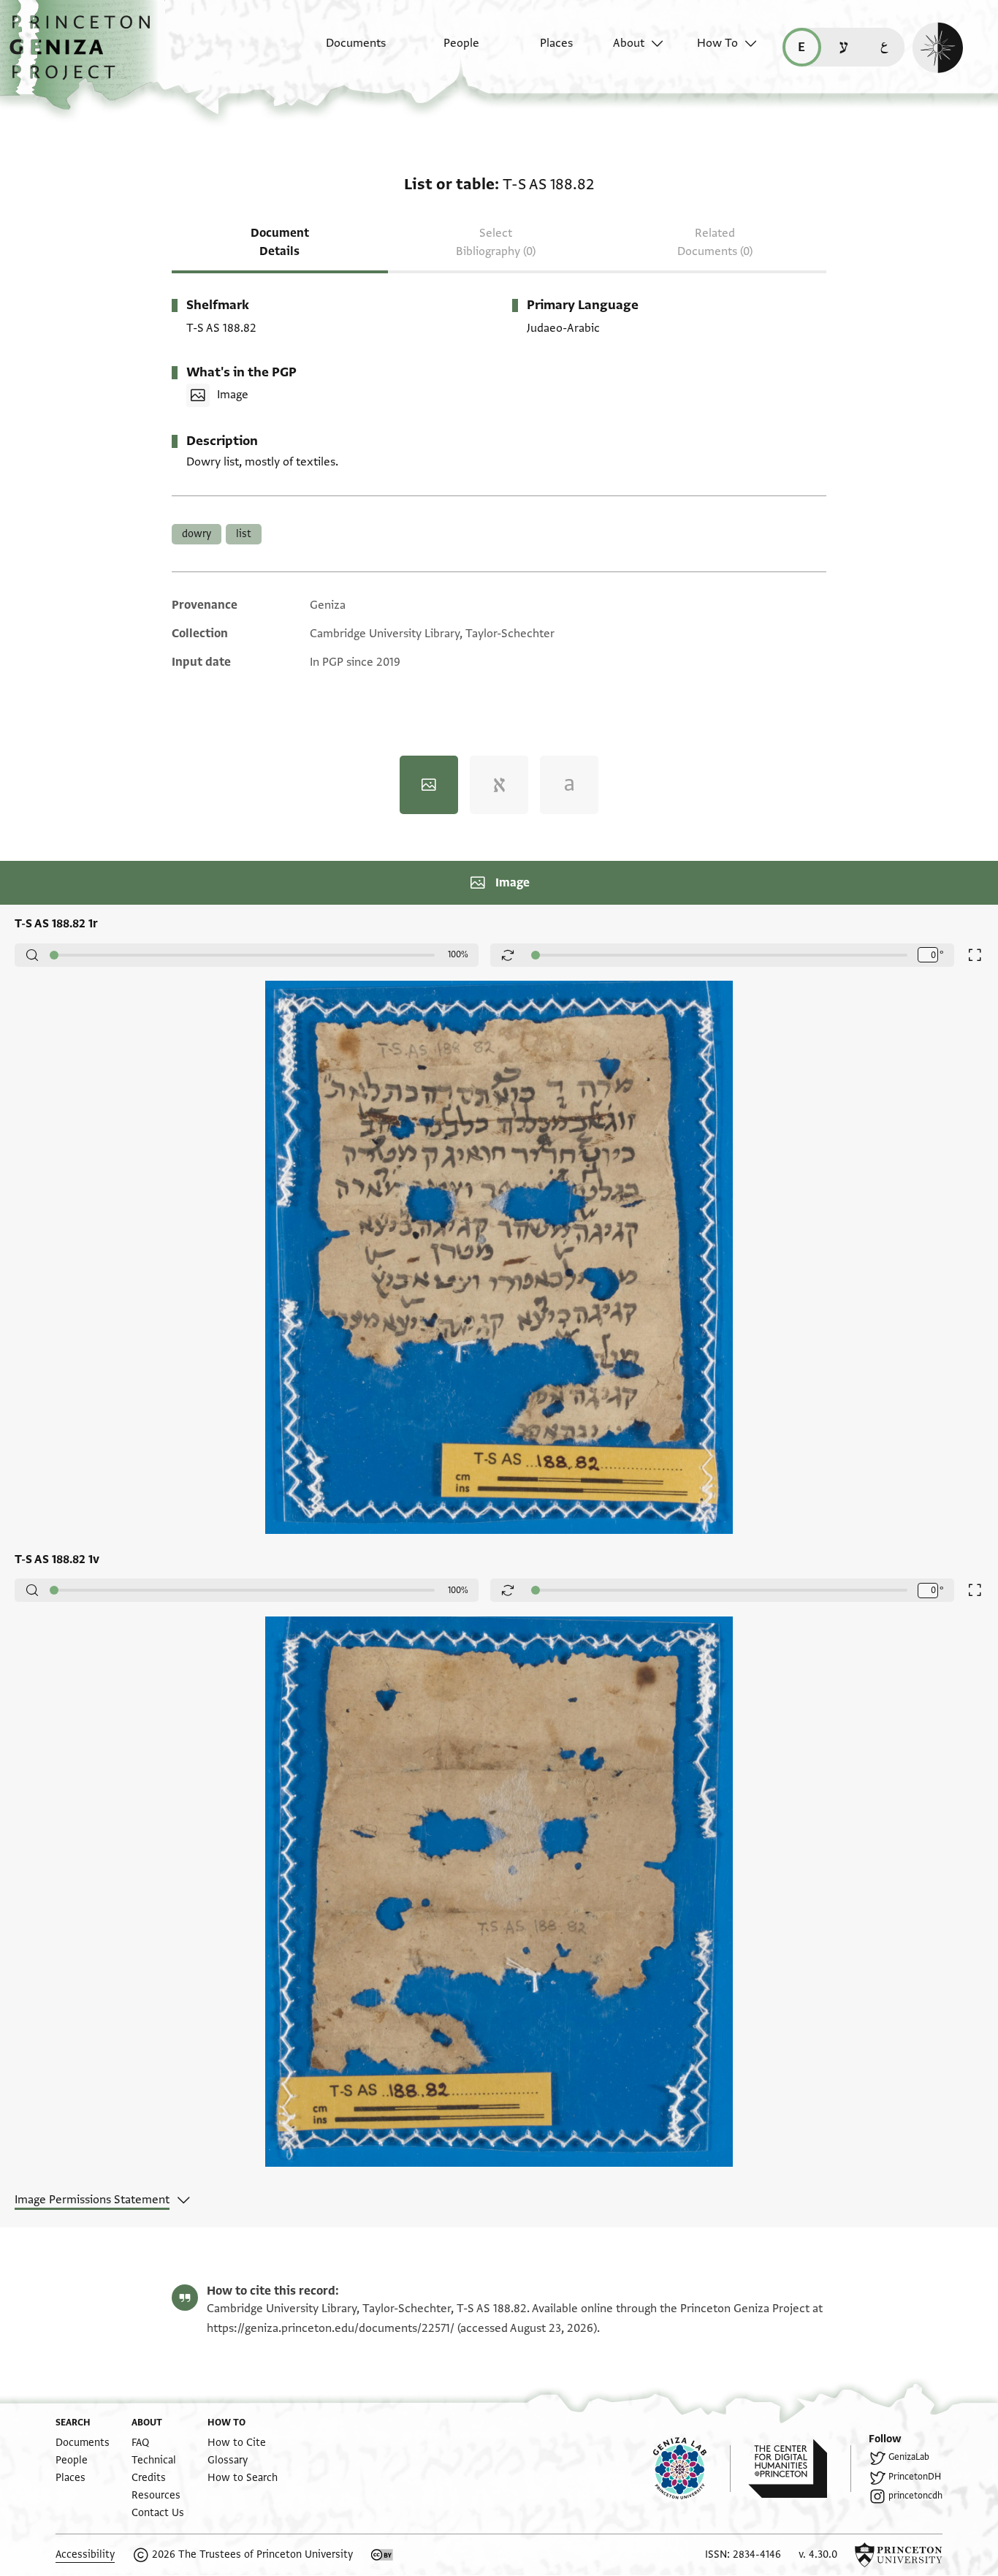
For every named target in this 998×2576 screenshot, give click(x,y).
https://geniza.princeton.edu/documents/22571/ (331, 2328)
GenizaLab (909, 2457)
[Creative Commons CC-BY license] (382, 2555)
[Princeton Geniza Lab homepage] (692, 2469)
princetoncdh (915, 2496)
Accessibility (85, 2554)
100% (458, 954)
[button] (85, 55)
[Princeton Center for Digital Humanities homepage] (800, 2469)
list (244, 534)
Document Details (280, 242)
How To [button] (717, 43)
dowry (197, 534)
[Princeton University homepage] (899, 2555)
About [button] (629, 43)
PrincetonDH (915, 2477)
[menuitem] (343, 50)
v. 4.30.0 (818, 2554)
